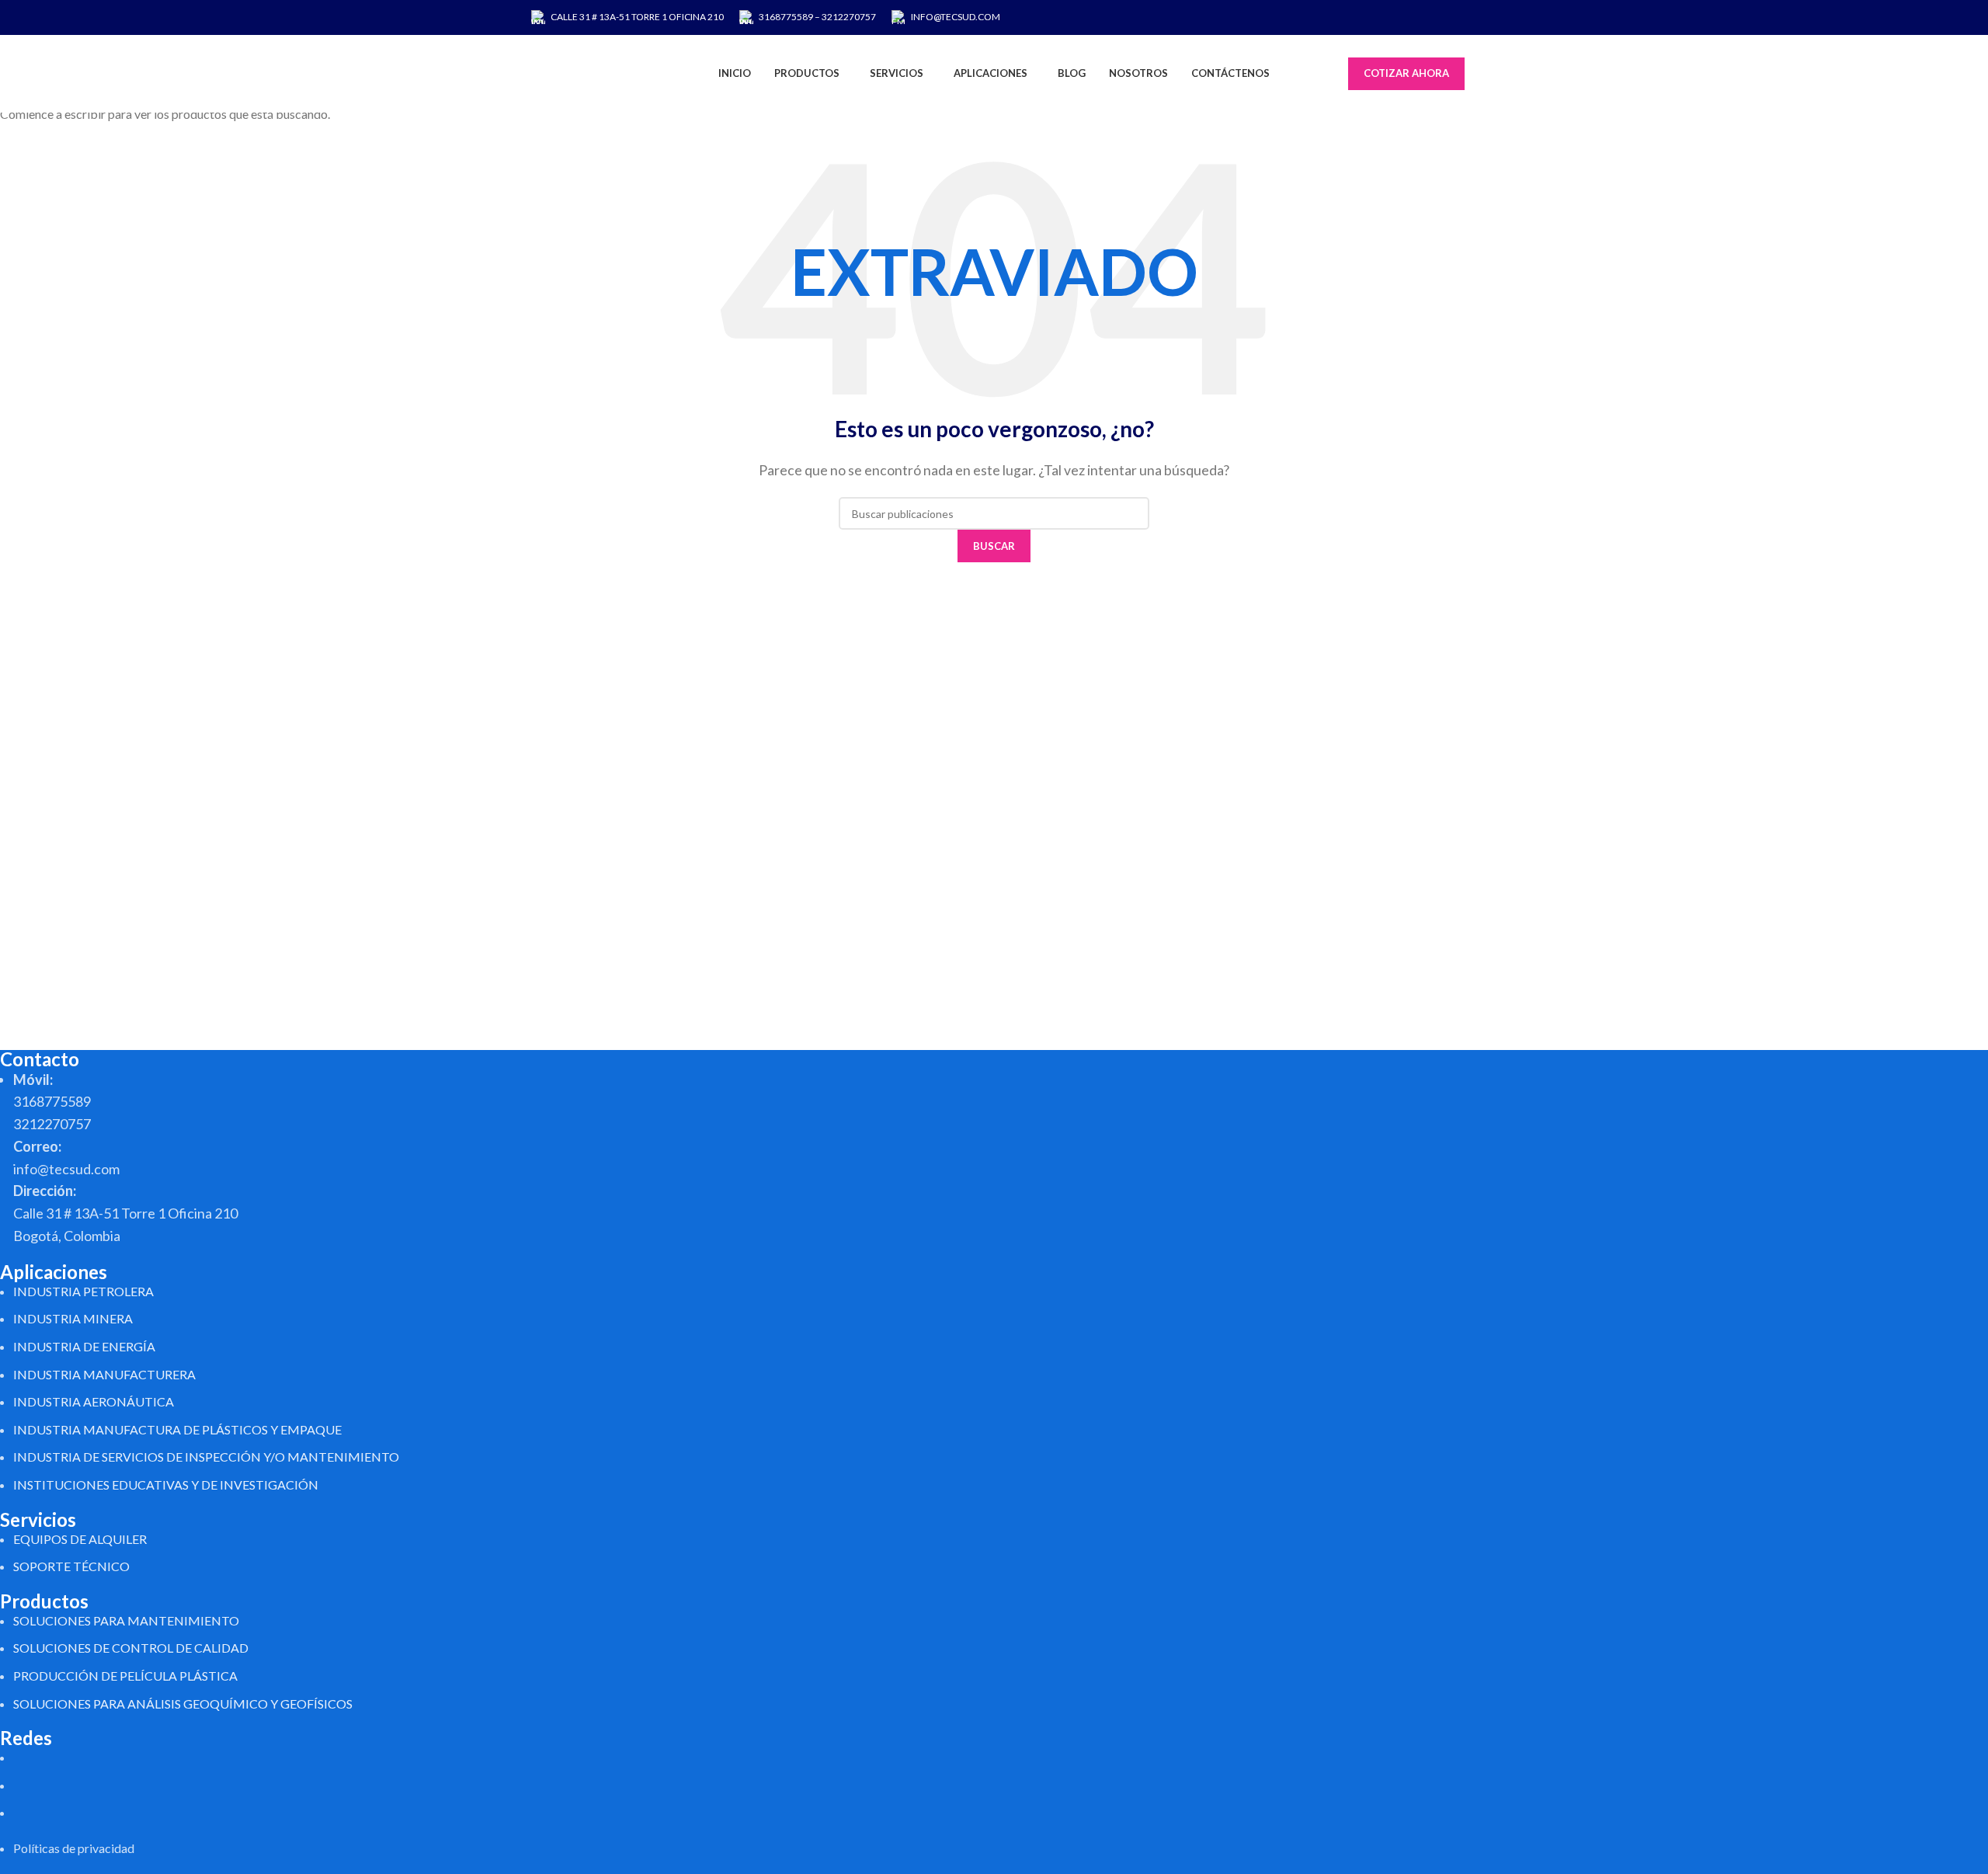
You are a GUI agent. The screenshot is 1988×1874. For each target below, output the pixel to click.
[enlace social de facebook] (1396, 17)
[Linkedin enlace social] (1455, 17)
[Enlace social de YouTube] (1435, 17)
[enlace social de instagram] (1415, 17)
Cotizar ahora (1406, 73)
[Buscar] (1340, 74)
